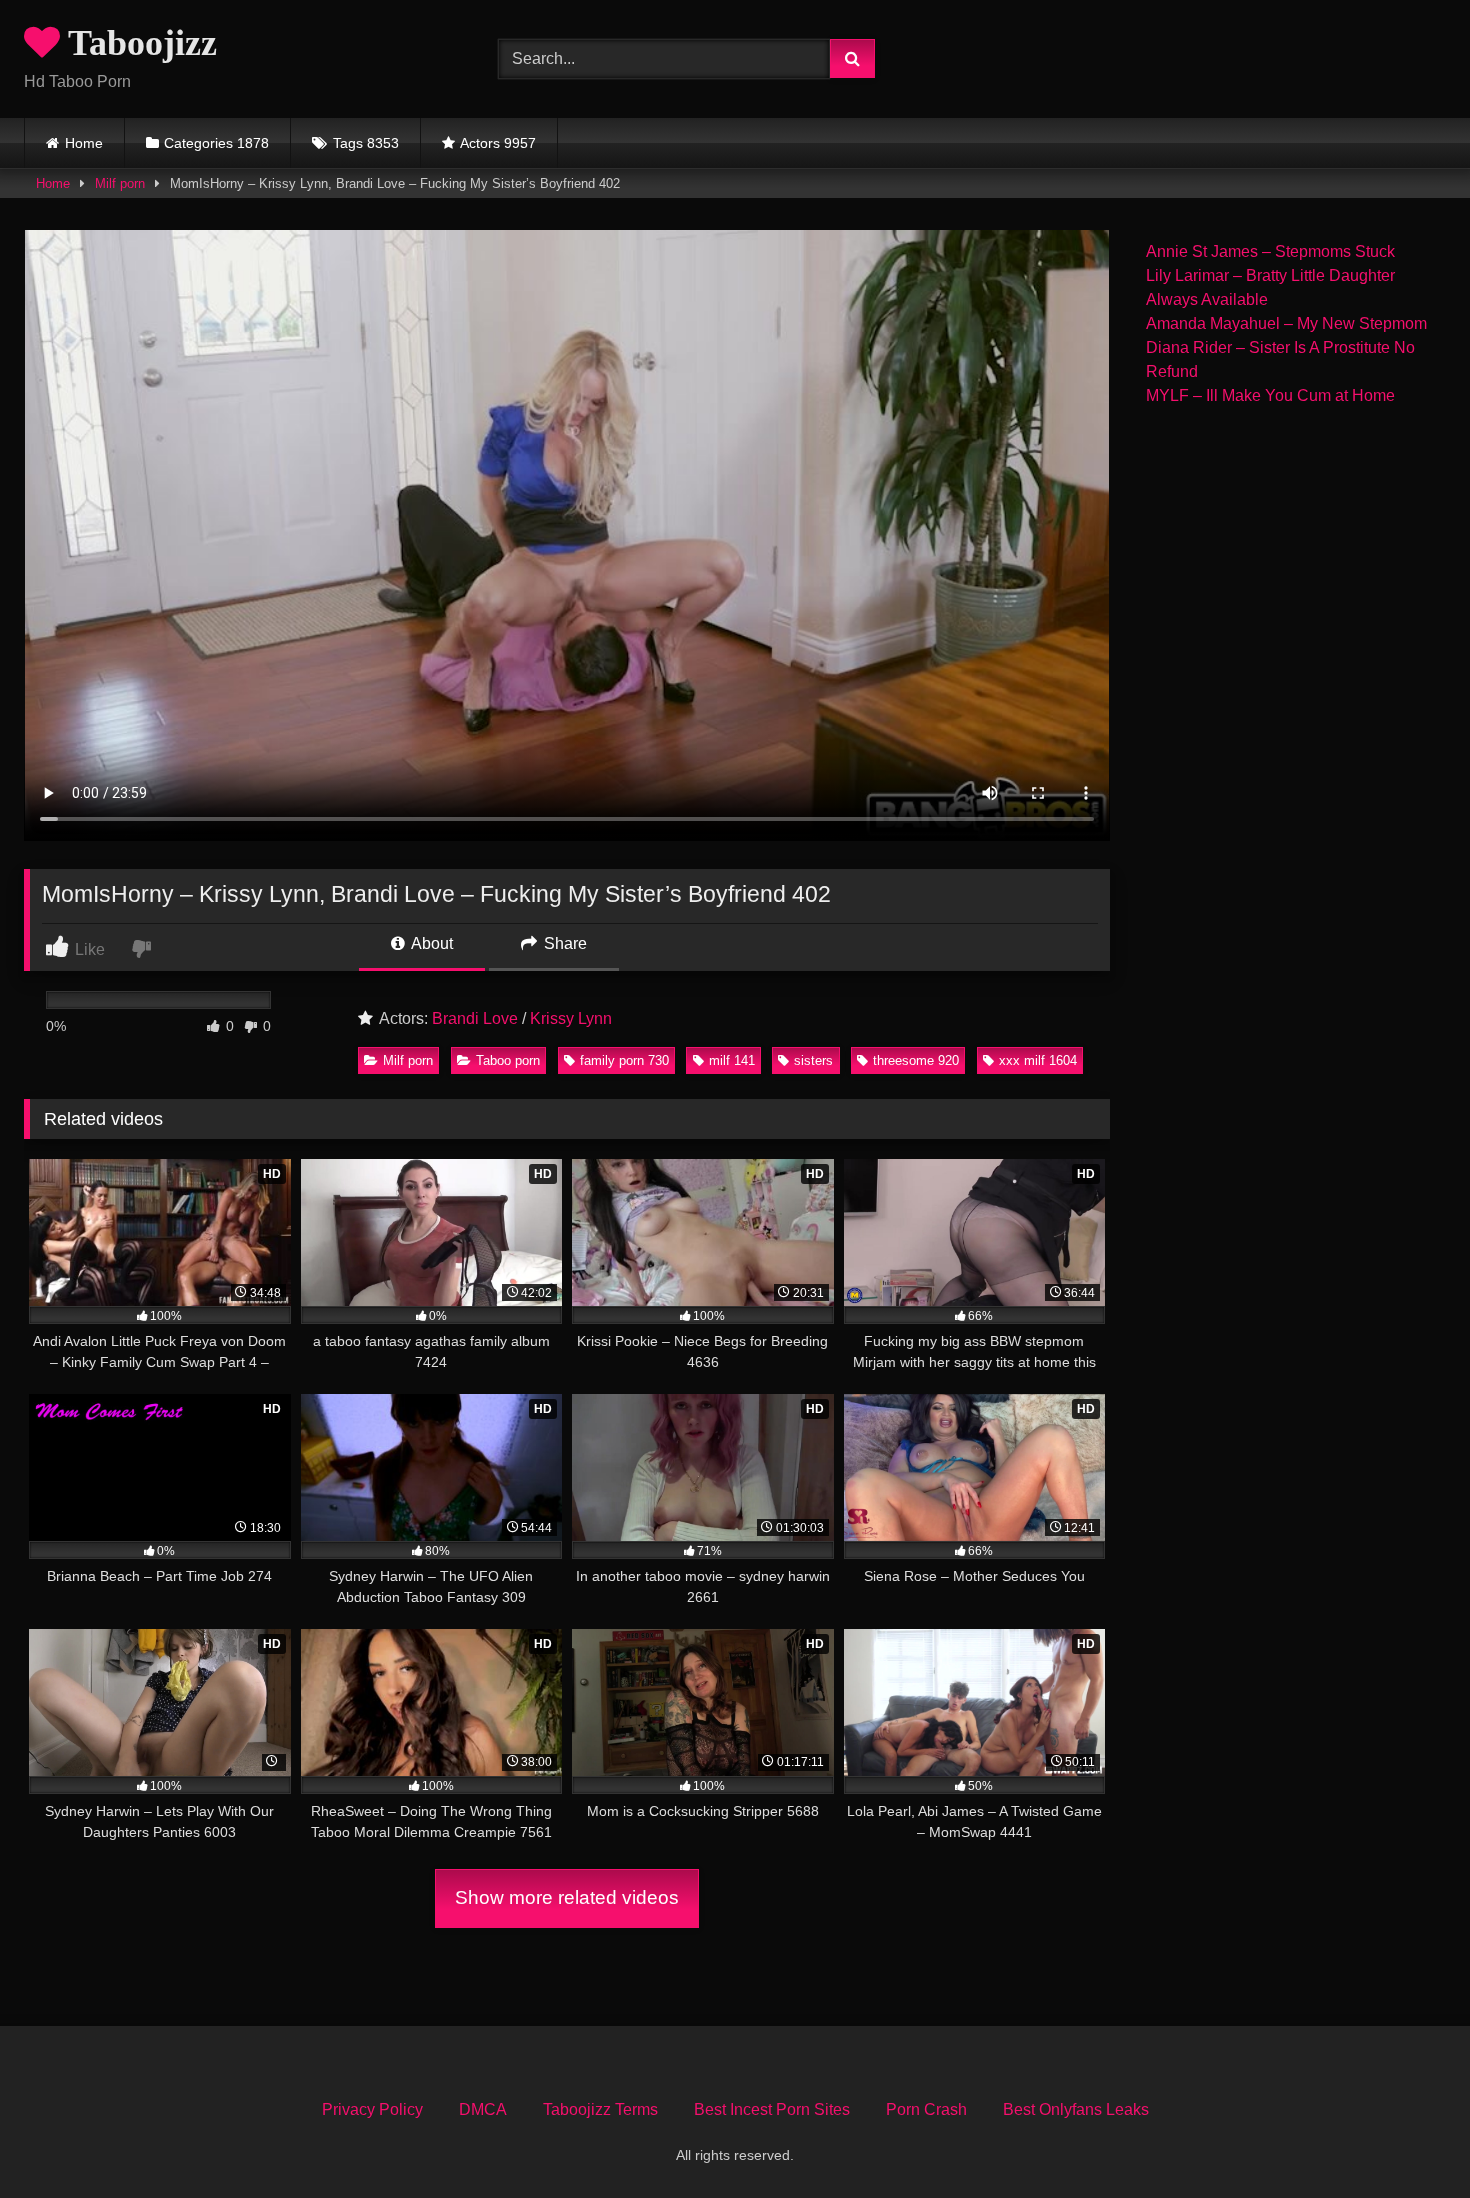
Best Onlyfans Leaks (1076, 2109)
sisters (813, 1060)
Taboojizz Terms (600, 2109)
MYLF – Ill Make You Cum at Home (1270, 395)
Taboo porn (508, 1060)
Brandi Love (475, 1018)
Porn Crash (926, 2109)
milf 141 (732, 1060)
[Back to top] (1408, 2138)
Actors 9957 (498, 143)
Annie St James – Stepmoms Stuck (1270, 251)
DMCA (483, 2109)
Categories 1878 (216, 143)
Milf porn (120, 183)
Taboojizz (138, 43)
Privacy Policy (372, 2109)
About (430, 943)
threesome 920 (916, 1060)
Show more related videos (567, 1897)
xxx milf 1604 (1038, 1060)
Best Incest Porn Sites (772, 2109)
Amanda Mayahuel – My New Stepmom (1286, 323)
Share (563, 943)
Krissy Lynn (571, 1018)
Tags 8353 (366, 143)
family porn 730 (624, 1060)
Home (84, 143)
